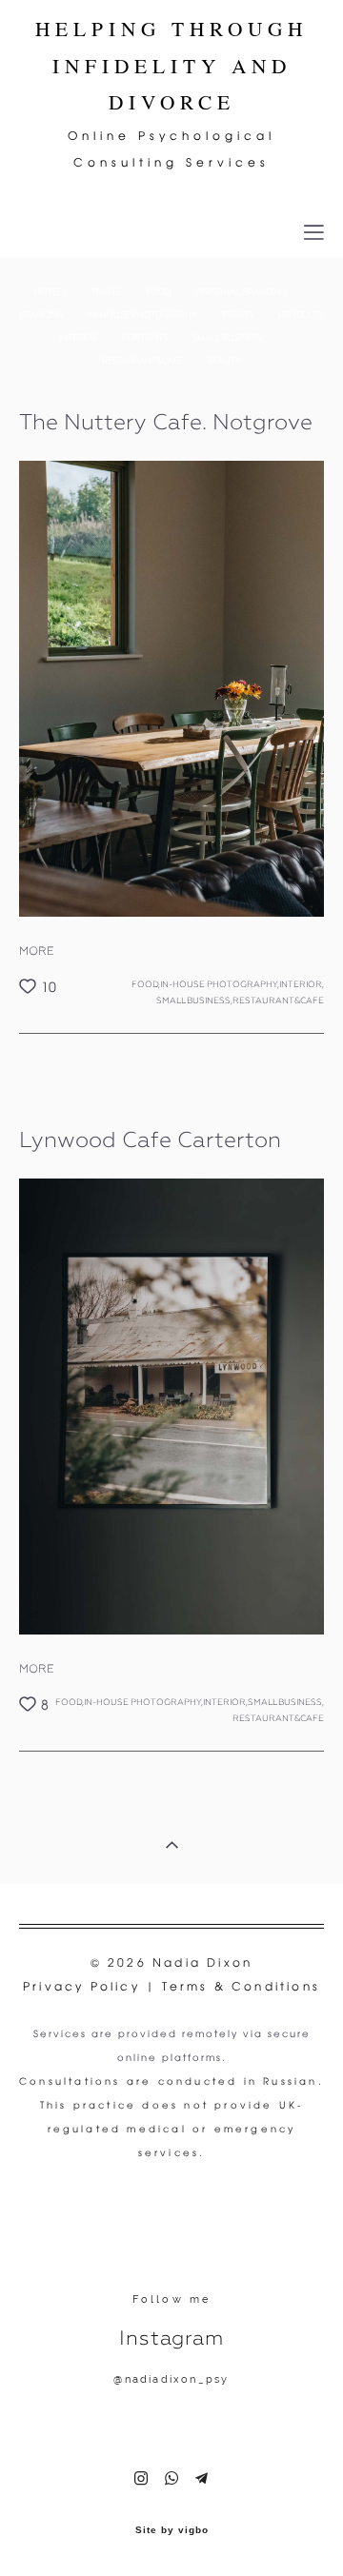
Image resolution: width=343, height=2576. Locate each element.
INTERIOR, (302, 984)
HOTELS (51, 292)
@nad (131, 2379)
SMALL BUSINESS (227, 338)
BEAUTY (224, 361)
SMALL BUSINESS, (194, 1000)
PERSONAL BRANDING (241, 292)
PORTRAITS (146, 338)
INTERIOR (79, 338)
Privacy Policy (84, 1986)
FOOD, (146, 984)
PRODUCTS (301, 315)
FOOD (160, 292)
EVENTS (239, 315)
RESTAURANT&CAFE (143, 361)
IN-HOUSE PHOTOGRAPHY (143, 315)
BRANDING (42, 315)
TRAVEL (108, 292)
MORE (37, 951)
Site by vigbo (172, 2530)
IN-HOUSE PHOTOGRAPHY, (220, 984)
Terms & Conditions (241, 1986)
